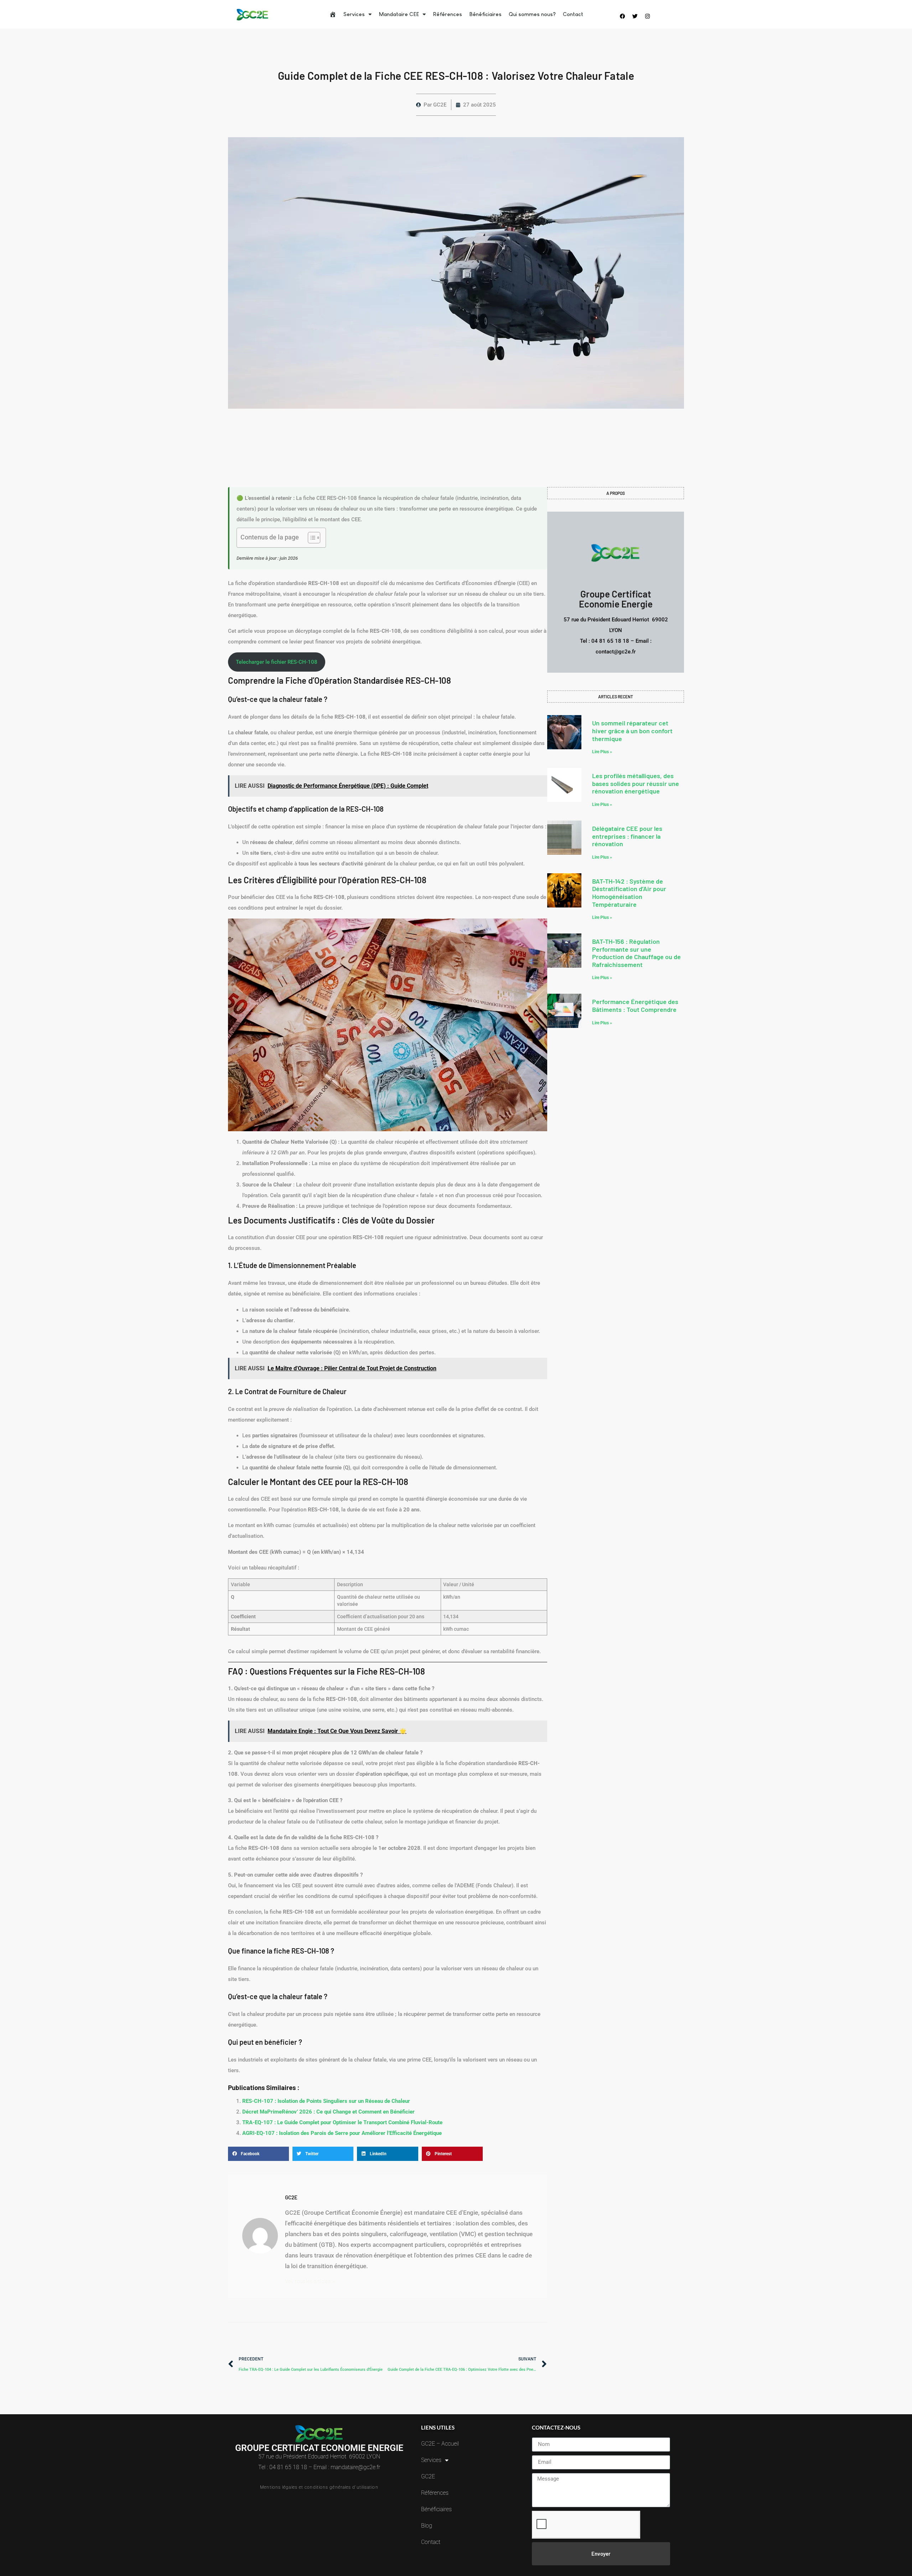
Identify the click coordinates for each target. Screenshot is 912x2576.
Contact (573, 14)
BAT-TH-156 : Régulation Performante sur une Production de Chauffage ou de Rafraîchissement (636, 953)
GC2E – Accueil (440, 2444)
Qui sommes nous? (532, 14)
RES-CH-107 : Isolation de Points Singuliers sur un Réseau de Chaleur (326, 2101)
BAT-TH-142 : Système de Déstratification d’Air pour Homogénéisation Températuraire (629, 893)
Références (447, 14)
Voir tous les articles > (310, 2281)
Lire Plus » (602, 752)
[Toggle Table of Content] (310, 538)
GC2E (428, 2476)
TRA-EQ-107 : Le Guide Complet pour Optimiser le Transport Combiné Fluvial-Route (342, 2122)
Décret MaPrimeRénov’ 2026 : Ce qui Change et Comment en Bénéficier (328, 2112)
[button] (258, 2154)
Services (354, 14)
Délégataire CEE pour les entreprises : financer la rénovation (627, 836)
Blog (427, 2526)
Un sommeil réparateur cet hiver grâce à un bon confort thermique (632, 731)
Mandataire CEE (399, 14)
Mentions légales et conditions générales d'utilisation (319, 2487)
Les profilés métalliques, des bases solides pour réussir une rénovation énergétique (636, 783)
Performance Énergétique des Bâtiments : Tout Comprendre (635, 1005)
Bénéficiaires (485, 14)
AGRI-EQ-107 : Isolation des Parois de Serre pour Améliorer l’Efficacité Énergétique (342, 2133)
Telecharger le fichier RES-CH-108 (277, 662)
